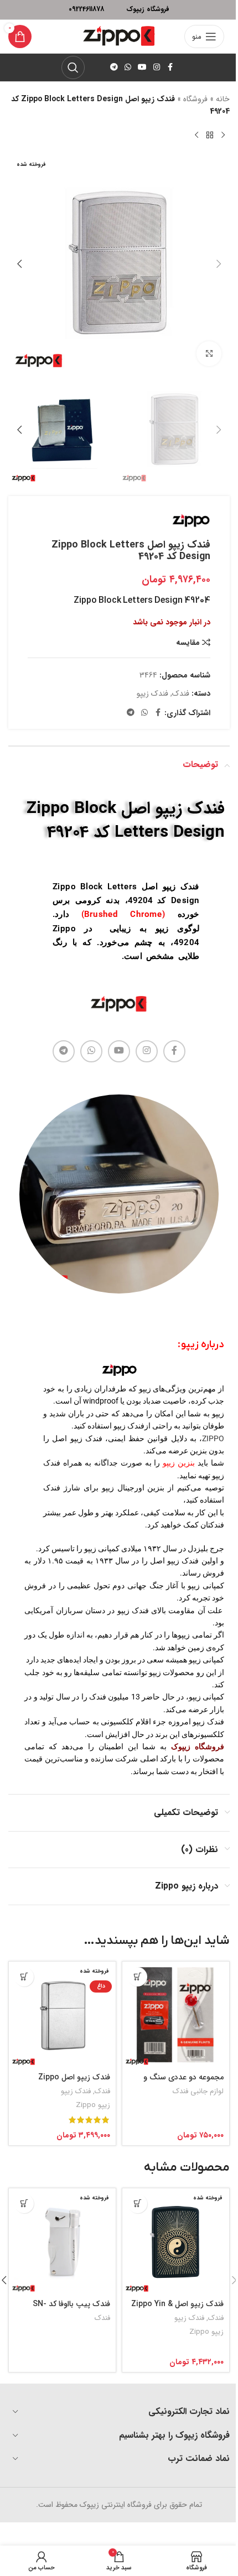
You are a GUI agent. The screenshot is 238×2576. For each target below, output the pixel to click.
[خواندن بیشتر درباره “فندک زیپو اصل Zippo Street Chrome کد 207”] (24, 1977)
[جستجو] (73, 67)
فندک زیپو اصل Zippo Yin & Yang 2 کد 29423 (177, 2309)
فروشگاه (195, 99)
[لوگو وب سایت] (119, 36)
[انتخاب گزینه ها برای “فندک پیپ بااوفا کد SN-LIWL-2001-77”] (24, 2204)
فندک (181, 693)
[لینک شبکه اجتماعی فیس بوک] (170, 67)
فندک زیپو (152, 693)
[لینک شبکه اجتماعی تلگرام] (114, 67)
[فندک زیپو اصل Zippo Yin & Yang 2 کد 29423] (176, 2242)
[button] (219, 264)
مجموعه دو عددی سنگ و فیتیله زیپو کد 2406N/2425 (179, 2083)
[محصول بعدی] (196, 135)
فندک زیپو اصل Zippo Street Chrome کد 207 (71, 2083)
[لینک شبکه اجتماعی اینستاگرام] (157, 67)
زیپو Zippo (93, 2105)
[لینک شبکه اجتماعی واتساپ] (128, 67)
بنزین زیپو (179, 1463)
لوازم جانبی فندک (198, 2091)
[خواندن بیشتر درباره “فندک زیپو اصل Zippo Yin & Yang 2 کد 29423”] (138, 2204)
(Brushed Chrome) (123, 914)
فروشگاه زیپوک (198, 1746)
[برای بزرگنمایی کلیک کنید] (209, 354)
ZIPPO (213, 1438)
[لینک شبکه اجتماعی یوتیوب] (142, 67)
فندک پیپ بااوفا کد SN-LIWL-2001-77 (71, 2309)
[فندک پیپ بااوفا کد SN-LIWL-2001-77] (62, 2242)
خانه (223, 99)
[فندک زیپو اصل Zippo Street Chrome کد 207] (62, 2015)
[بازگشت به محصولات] (210, 135)
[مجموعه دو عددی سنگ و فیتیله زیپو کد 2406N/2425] (176, 2015)
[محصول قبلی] (223, 135)
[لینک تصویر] (119, 1004)
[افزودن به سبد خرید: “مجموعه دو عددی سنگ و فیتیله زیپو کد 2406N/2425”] (138, 1977)
